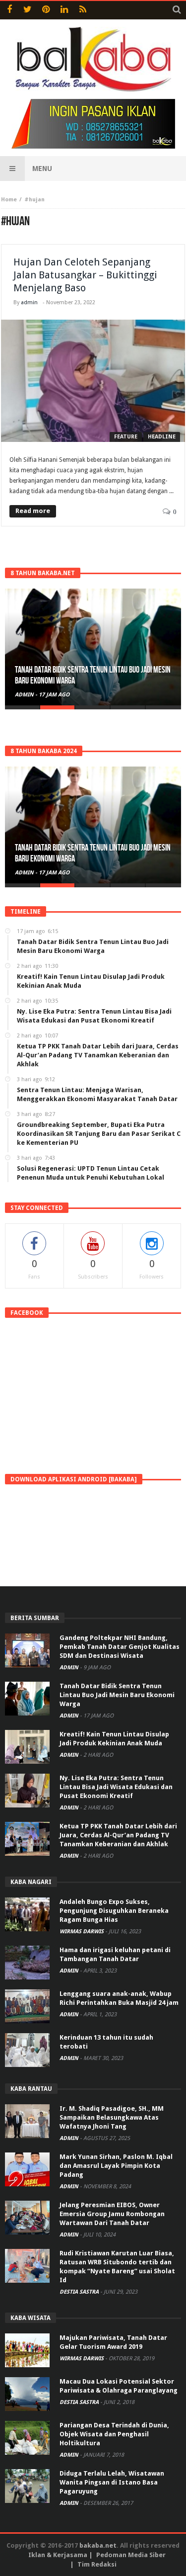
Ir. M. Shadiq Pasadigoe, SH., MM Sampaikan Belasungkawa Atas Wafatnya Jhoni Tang (112, 2117)
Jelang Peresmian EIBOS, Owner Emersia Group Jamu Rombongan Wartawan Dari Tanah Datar (112, 2214)
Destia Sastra (80, 2292)
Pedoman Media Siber (131, 2555)
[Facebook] (9, 10)
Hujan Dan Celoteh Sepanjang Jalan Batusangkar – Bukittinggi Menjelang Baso (85, 275)
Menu (42, 169)
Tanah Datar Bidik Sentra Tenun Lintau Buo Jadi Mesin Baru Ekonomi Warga (117, 1695)
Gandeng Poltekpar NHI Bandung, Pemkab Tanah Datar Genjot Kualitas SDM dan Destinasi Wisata (120, 1647)
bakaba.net (98, 2545)
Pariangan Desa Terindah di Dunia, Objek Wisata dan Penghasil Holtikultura (114, 2434)
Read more (33, 511)
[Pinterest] (46, 10)
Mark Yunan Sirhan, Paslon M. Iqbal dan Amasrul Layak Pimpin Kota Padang (116, 2166)
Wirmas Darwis (82, 1932)
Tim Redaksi (97, 2564)
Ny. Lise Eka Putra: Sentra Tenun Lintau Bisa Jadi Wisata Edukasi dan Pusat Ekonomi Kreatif (116, 1787)
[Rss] (83, 10)
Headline (162, 437)
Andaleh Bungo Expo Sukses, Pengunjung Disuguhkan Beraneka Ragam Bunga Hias (114, 1911)
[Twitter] (28, 10)
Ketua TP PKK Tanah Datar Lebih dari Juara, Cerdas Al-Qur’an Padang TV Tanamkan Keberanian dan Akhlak (118, 1835)
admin (29, 302)
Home (9, 200)
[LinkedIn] (64, 10)
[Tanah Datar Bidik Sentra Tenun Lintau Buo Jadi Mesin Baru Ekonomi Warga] (93, 647)
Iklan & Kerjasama (58, 2555)
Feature (126, 437)
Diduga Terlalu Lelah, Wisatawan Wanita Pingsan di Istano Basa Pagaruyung (112, 2482)
